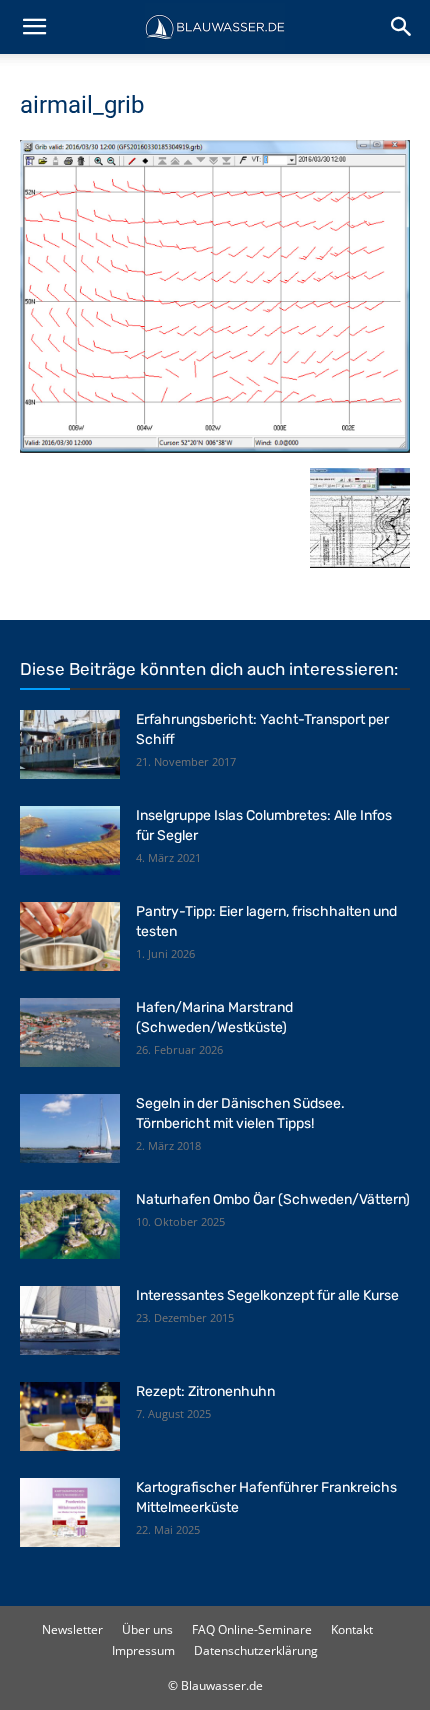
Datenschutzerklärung (256, 1650)
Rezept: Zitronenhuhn (205, 1391)
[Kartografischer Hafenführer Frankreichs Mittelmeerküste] (70, 1512)
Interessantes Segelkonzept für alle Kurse (267, 1295)
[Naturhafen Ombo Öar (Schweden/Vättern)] (70, 1224)
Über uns (147, 1629)
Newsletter (72, 1629)
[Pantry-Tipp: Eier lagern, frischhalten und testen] (70, 936)
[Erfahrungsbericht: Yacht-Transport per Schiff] (70, 744)
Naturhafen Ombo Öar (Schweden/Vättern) (273, 1199)
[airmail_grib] (215, 447)
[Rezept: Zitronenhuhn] (70, 1416)
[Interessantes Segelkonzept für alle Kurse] (70, 1320)
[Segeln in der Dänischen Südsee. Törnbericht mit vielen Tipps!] (70, 1128)
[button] (34, 27)
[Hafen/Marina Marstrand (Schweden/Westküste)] (70, 1032)
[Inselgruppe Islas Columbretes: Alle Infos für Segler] (70, 840)
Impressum (143, 1650)
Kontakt (352, 1629)
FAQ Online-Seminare (252, 1629)
